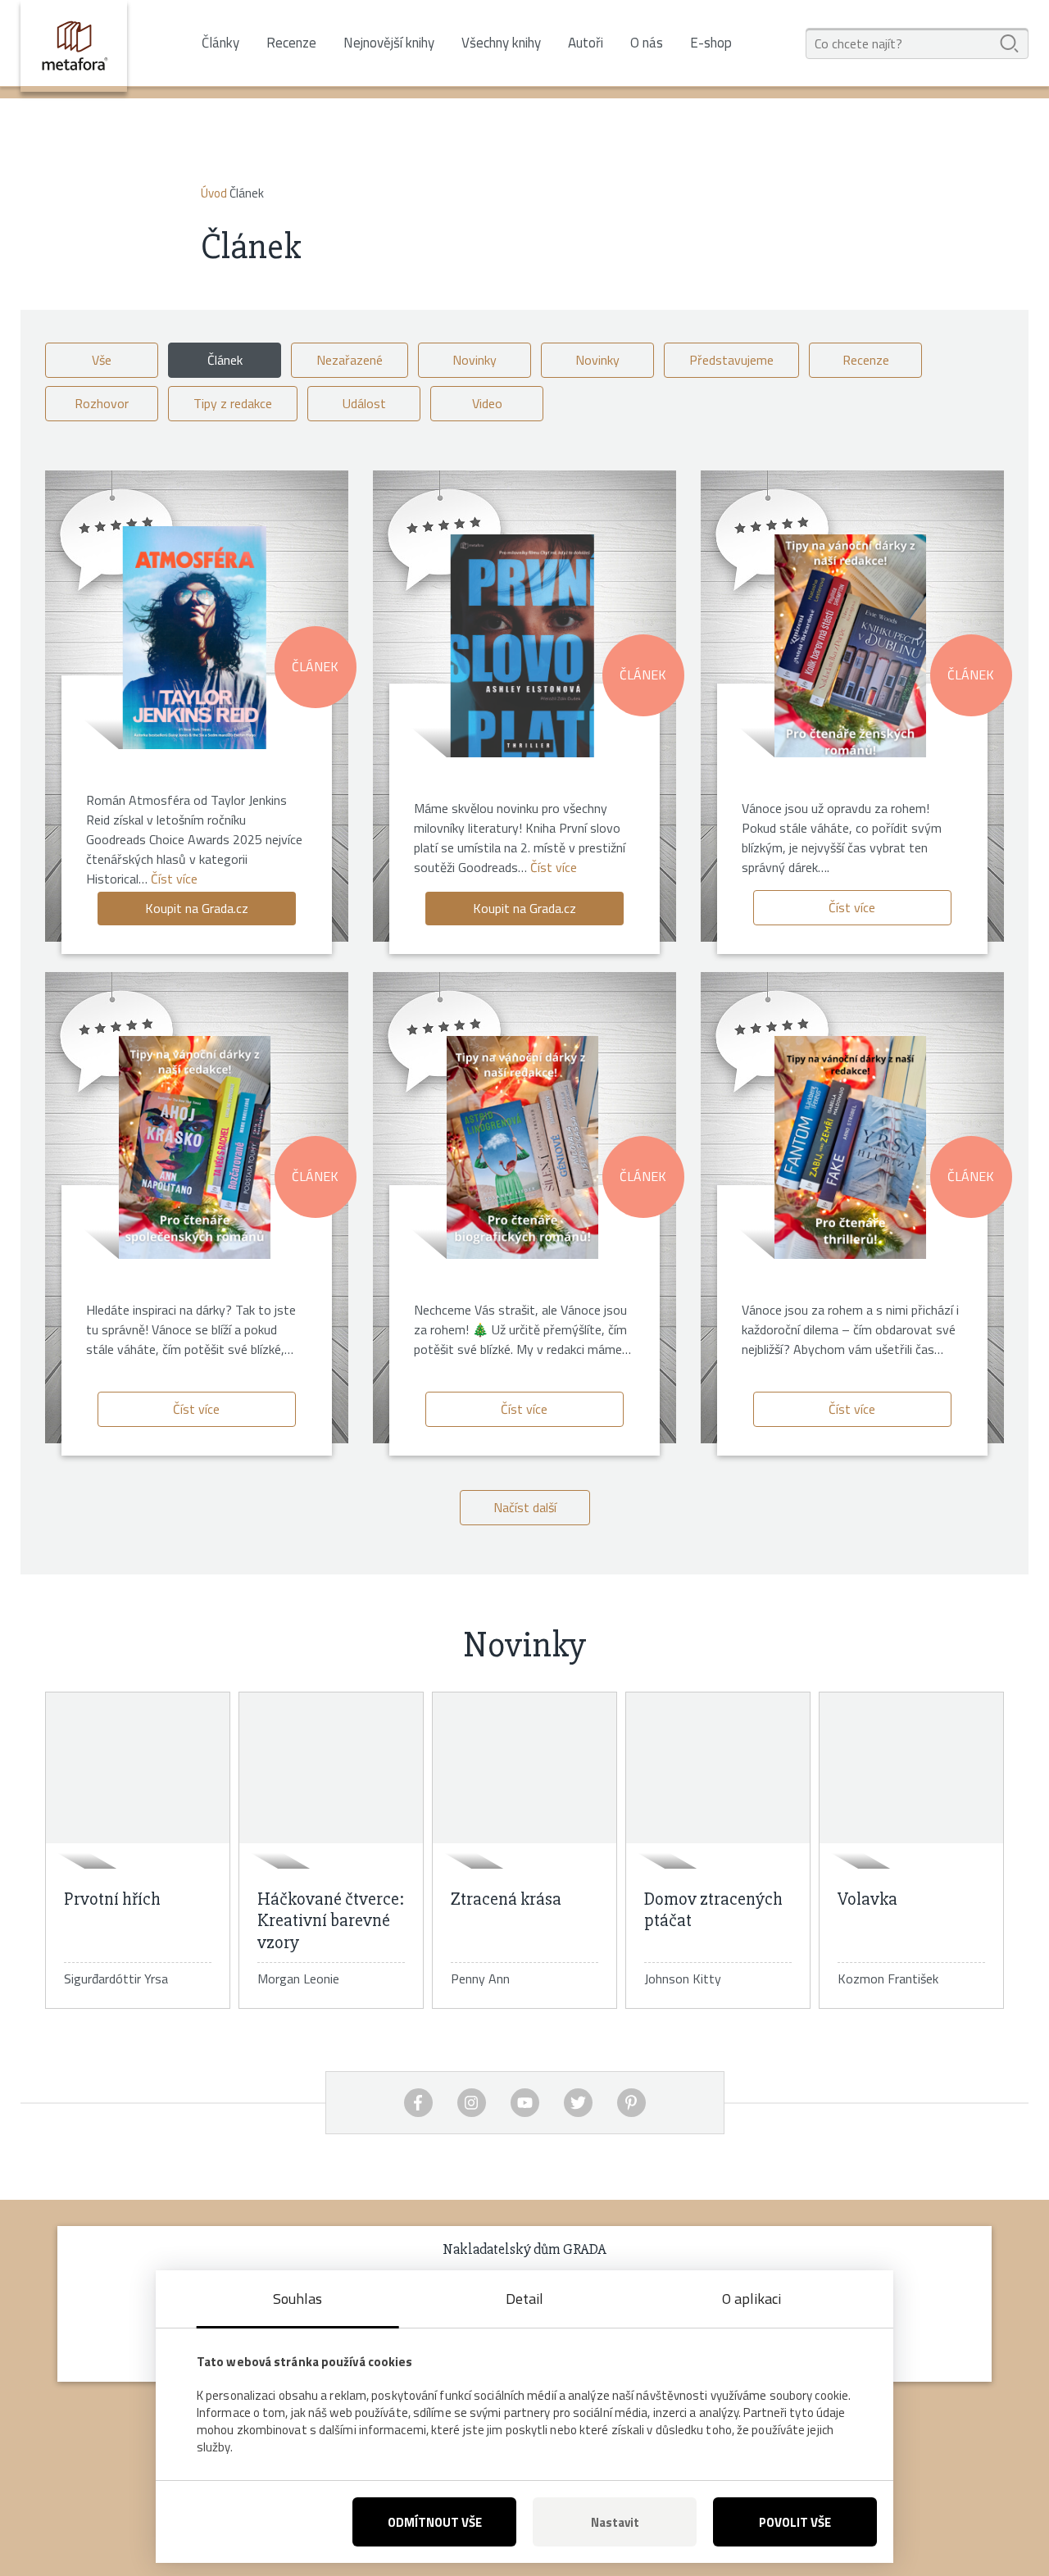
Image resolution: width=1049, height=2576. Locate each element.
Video (487, 403)
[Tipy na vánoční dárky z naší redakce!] (850, 646)
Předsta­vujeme (731, 360)
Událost (364, 403)
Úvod (214, 193)
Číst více (174, 879)
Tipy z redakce (233, 403)
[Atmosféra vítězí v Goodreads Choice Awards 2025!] (195, 638)
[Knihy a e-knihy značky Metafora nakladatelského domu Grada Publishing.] (74, 46)
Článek (225, 360)
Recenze (291, 43)
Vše (102, 360)
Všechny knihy (501, 43)
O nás (647, 43)
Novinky (475, 360)
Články (220, 43)
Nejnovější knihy (389, 43)
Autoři (586, 43)
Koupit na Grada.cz (197, 908)
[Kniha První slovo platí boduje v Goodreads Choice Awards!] (522, 646)
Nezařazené (350, 360)
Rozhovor (102, 403)
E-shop (711, 43)
